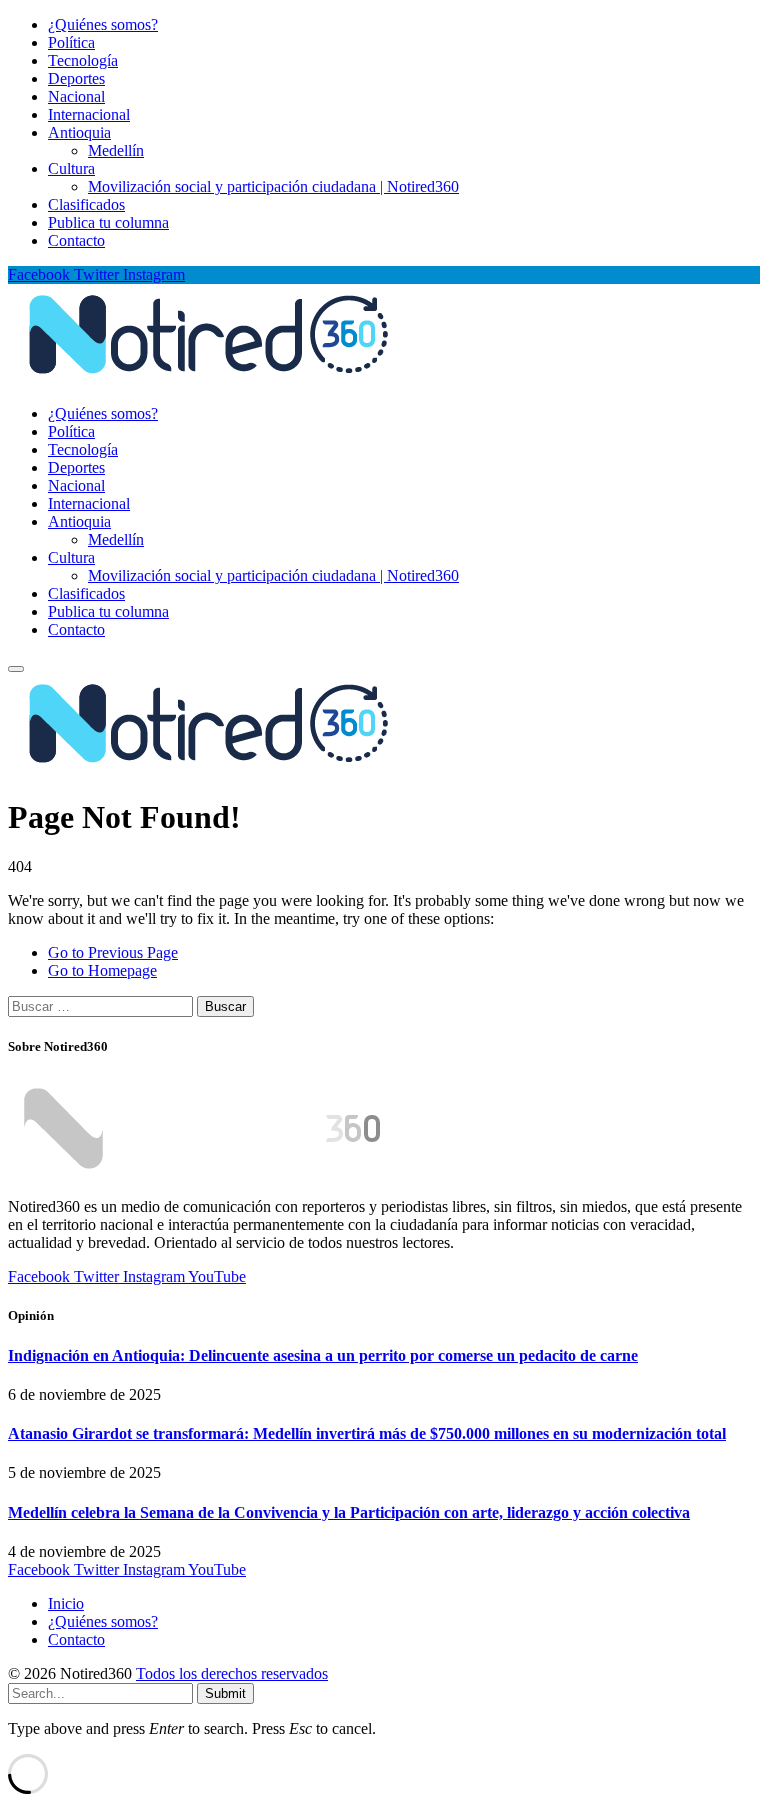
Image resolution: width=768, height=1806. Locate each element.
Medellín (116, 150)
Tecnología (83, 60)
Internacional (89, 114)
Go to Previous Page (113, 952)
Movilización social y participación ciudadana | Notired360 (273, 186)
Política (71, 42)
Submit (225, 1693)
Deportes (76, 78)
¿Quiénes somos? (103, 24)
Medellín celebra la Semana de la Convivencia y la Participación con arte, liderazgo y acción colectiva (349, 1512)
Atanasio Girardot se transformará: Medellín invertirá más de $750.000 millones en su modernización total (367, 1433)
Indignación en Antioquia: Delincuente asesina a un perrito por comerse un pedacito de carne (323, 1355)
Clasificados (86, 204)
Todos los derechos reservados (232, 1673)
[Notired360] (208, 379)
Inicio (66, 1603)
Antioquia (79, 132)
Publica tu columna (108, 222)
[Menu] (16, 669)
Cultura (71, 168)
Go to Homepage (102, 970)
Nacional (76, 96)
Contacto (76, 240)
